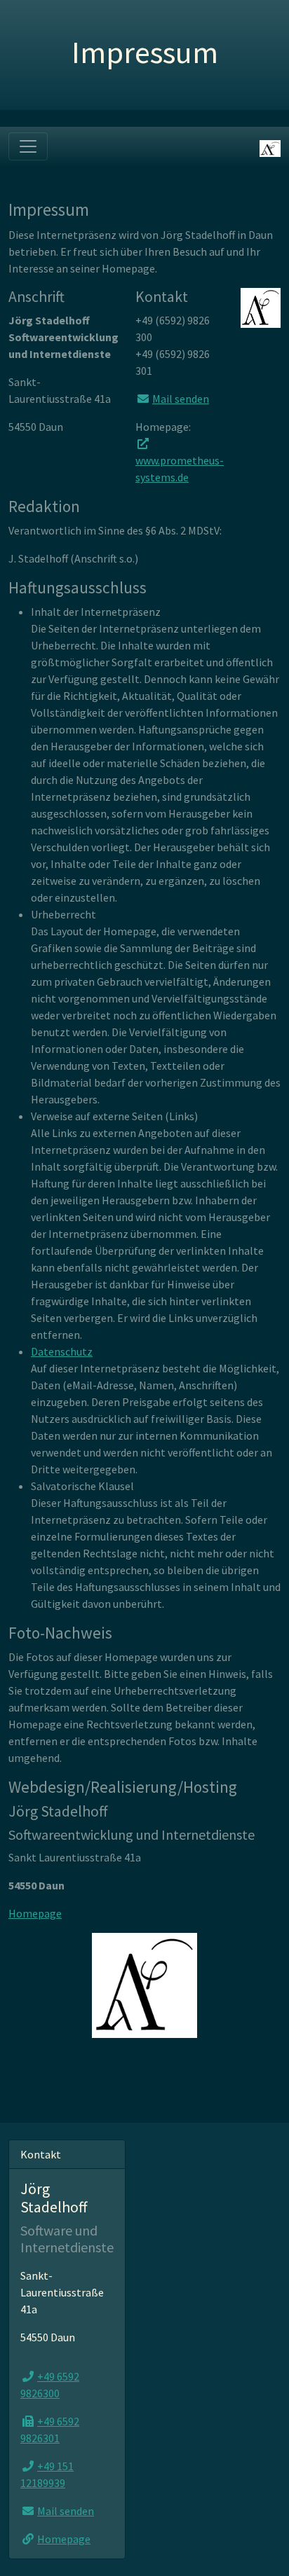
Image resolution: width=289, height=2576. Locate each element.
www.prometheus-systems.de (180, 469)
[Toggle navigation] (28, 146)
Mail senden (181, 399)
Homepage (35, 1913)
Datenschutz (62, 1351)
